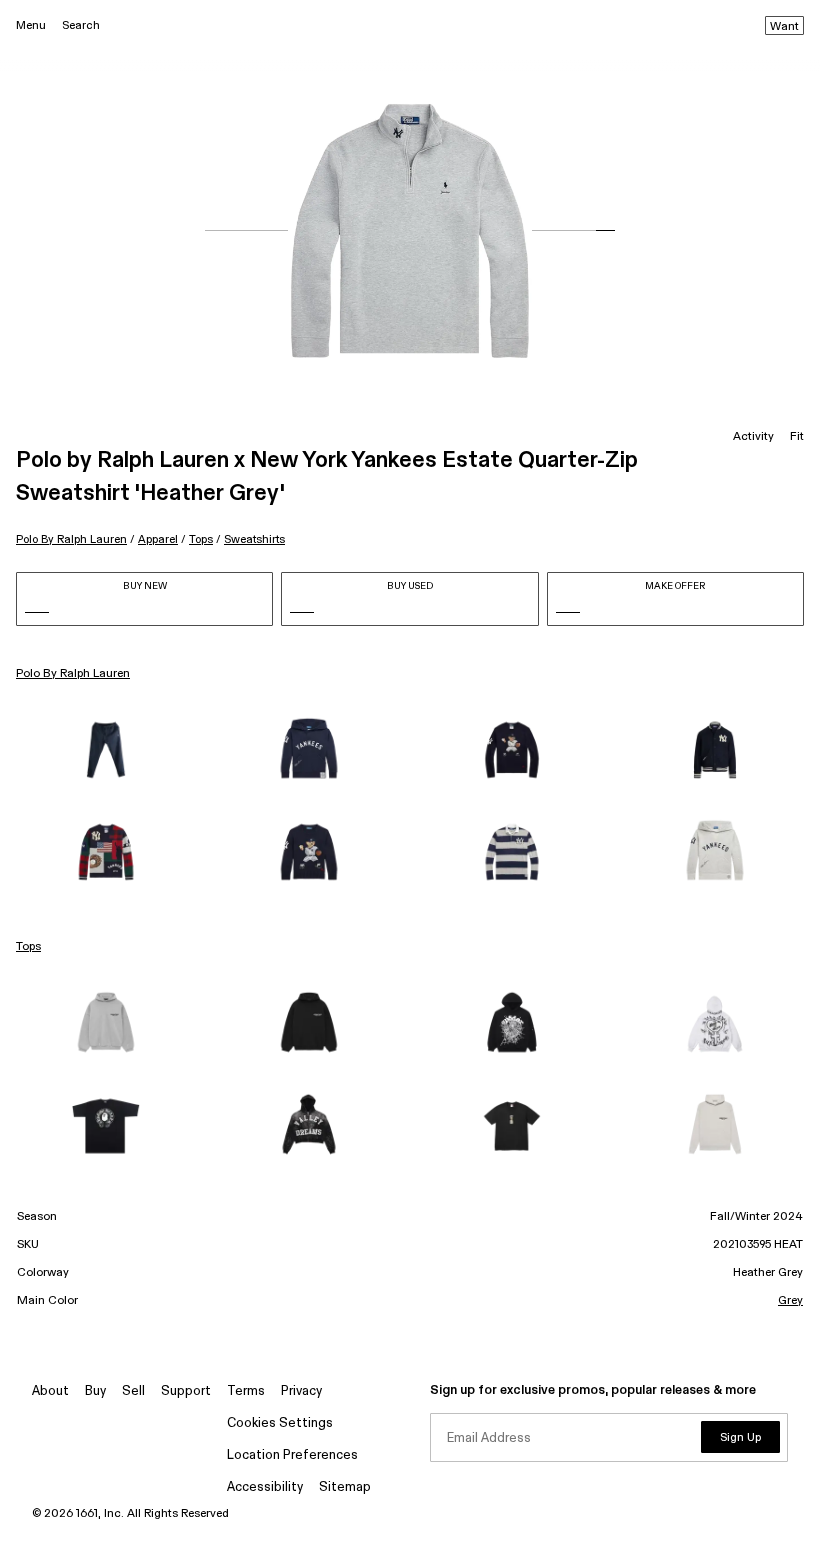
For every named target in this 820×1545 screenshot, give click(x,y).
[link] (105, 750)
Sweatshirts (254, 539)
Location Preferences (292, 1455)
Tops (201, 539)
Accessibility (265, 1487)
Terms (246, 1391)
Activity (753, 437)
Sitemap (345, 1487)
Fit (797, 437)
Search (81, 25)
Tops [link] (28, 947)
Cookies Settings (280, 1423)
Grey (790, 1301)
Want (784, 27)
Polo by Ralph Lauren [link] (73, 674)
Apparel (158, 539)
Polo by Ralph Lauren (71, 539)
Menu (31, 25)
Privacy (301, 1391)
